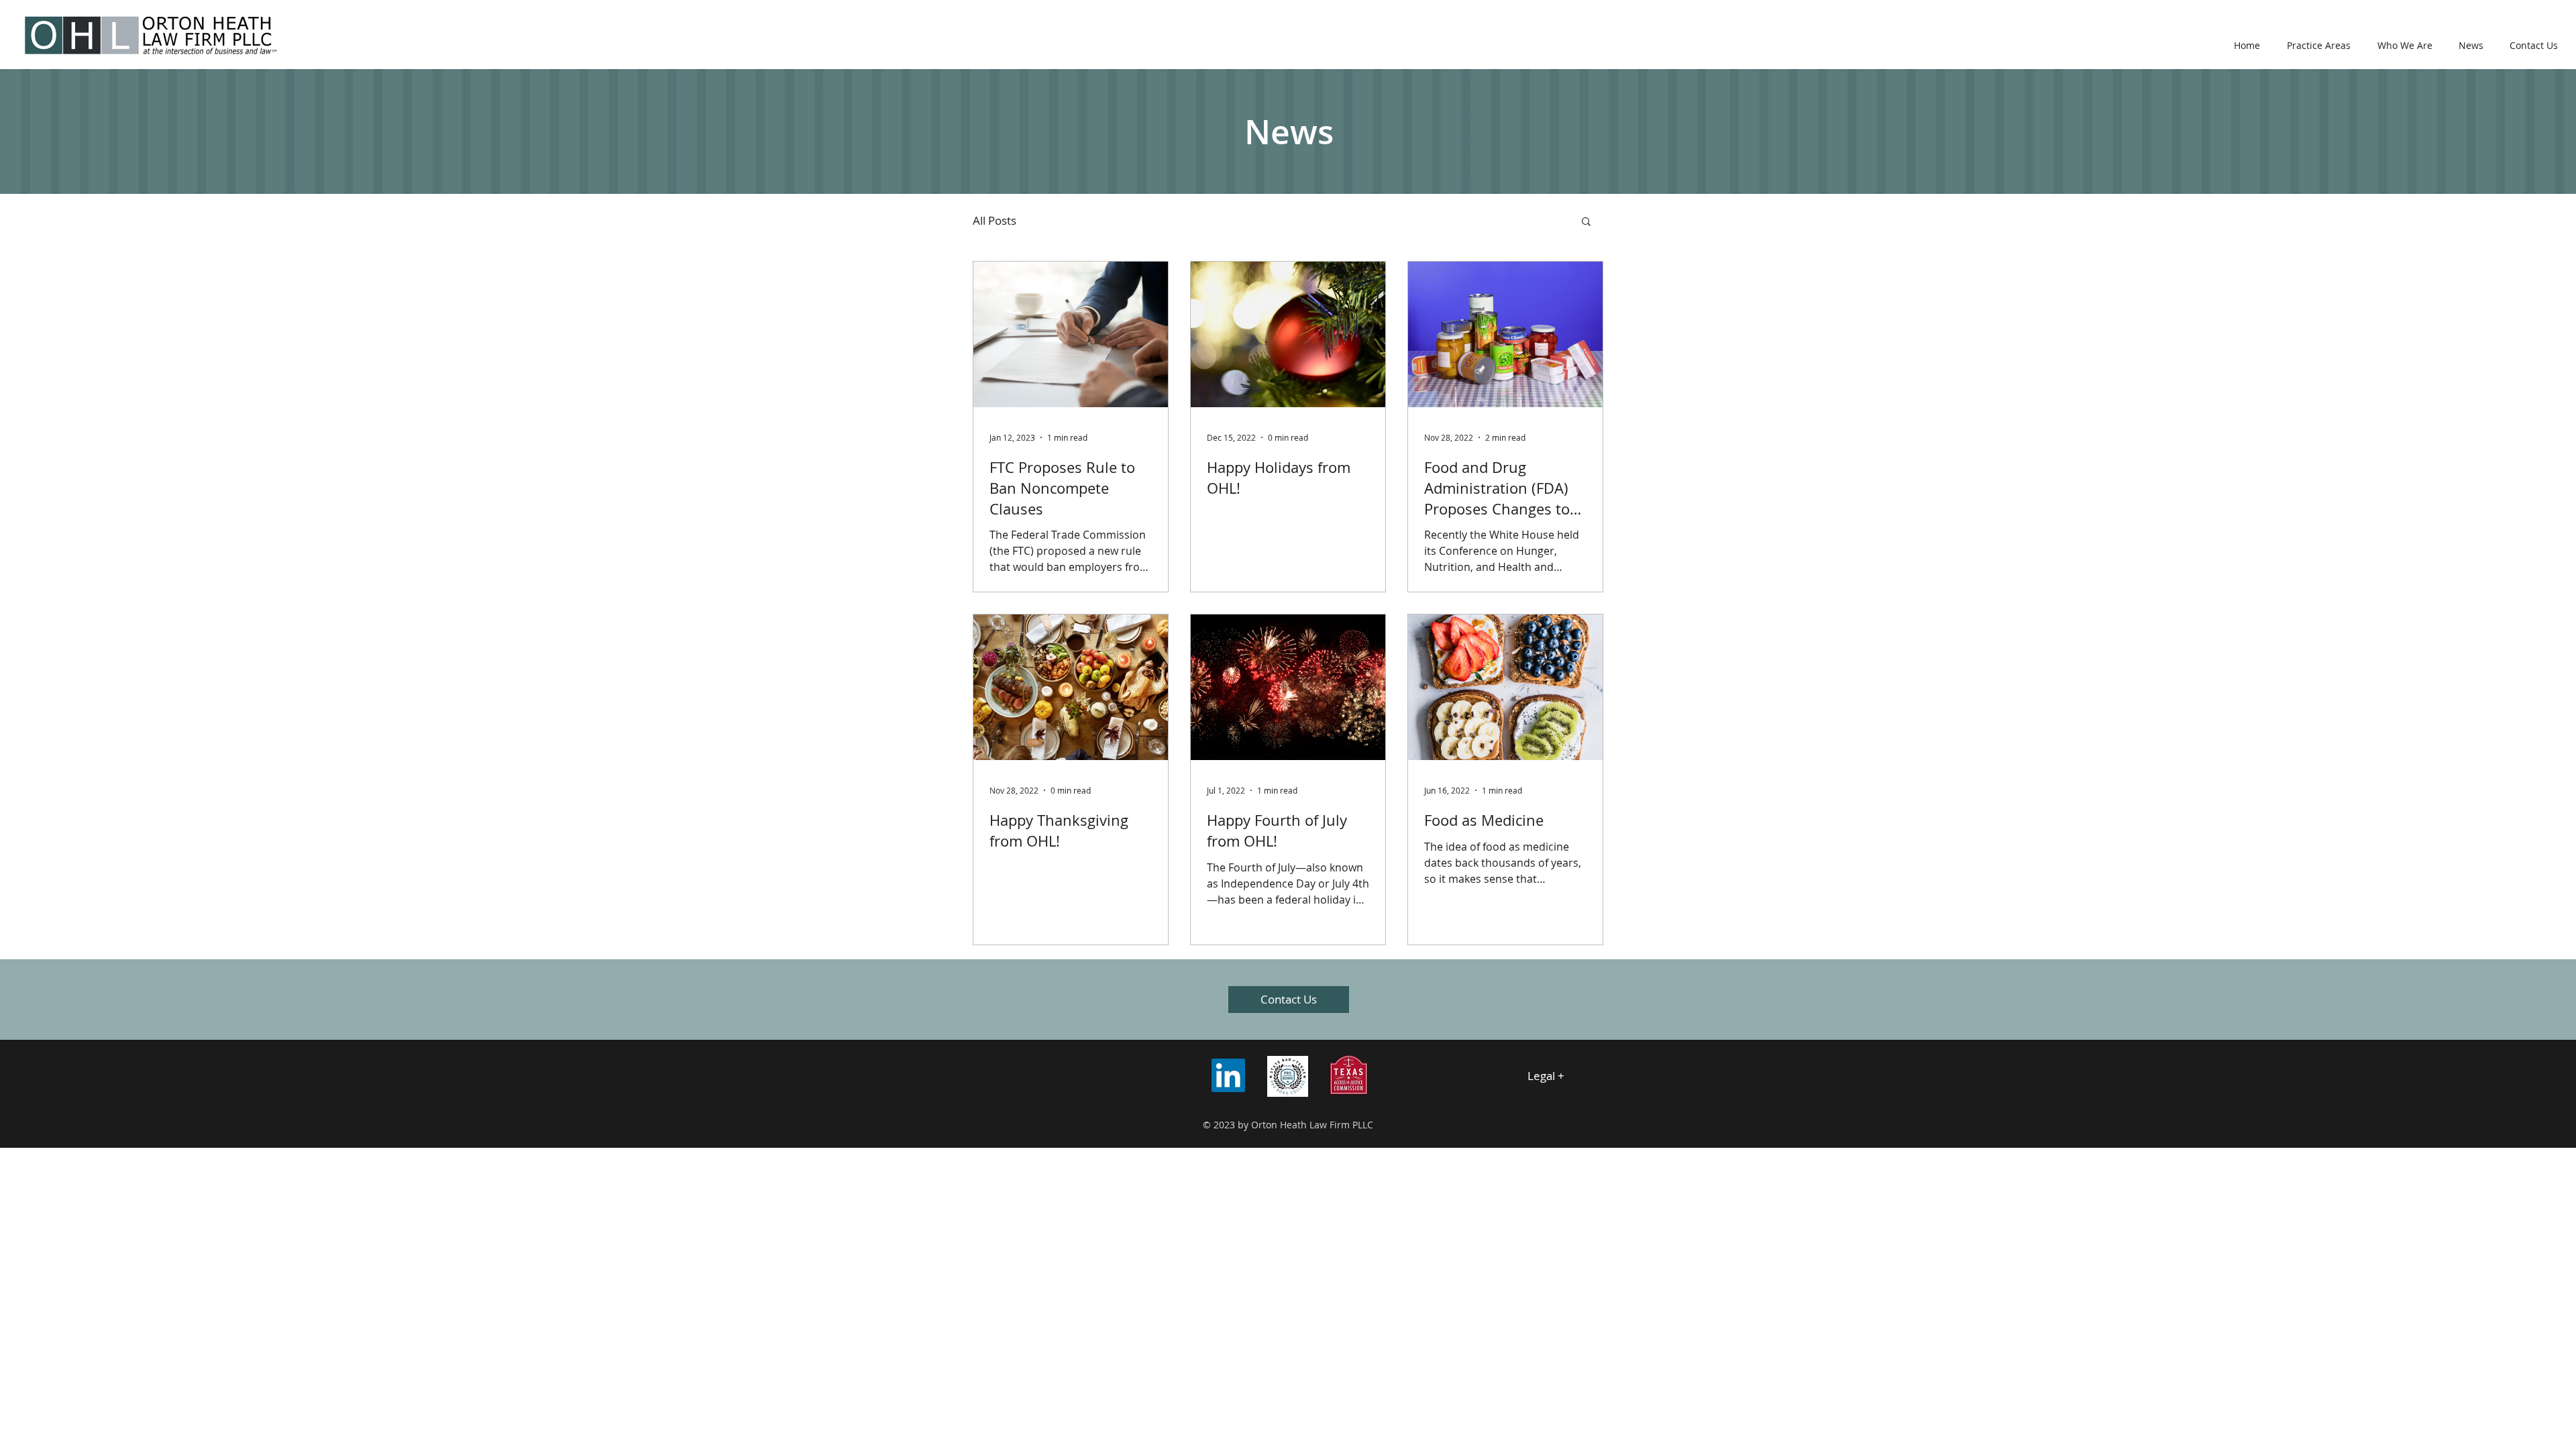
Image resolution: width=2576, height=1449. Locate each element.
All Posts (995, 220)
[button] (1586, 222)
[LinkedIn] (1228, 1075)
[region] (1567, 1077)
